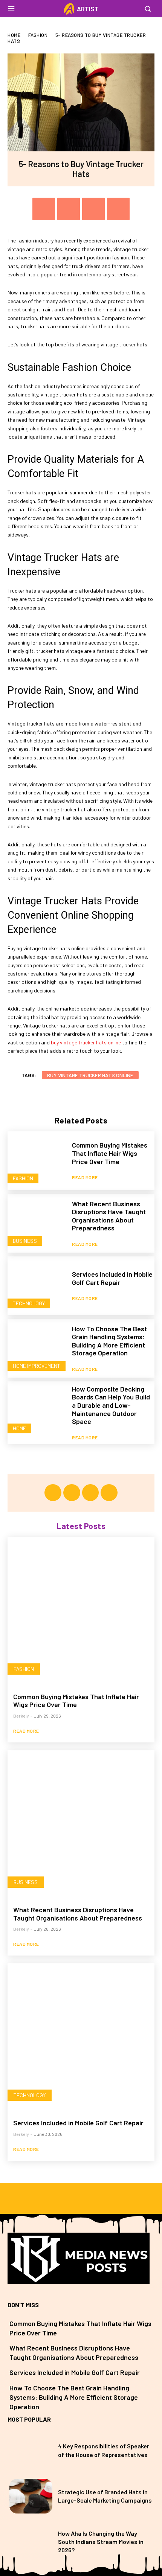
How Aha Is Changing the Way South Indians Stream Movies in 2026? (101, 2542)
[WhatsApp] (118, 209)
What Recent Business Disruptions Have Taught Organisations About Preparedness (109, 1216)
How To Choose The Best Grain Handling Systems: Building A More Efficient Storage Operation (109, 1341)
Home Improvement (37, 1366)
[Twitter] (69, 209)
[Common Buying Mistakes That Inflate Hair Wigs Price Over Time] (37, 1161)
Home (14, 35)
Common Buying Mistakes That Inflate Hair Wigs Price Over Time (110, 1153)
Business (25, 1241)
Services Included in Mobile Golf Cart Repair (112, 1278)
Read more (85, 1177)
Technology (29, 1303)
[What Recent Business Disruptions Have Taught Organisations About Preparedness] (37, 1223)
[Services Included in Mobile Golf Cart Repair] (37, 1286)
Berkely (21, 1716)
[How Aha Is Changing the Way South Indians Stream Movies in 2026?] (31, 2542)
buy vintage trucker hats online (90, 1075)
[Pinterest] (93, 209)
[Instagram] (72, 1493)
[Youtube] (109, 1493)
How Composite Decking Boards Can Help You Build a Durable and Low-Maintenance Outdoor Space (111, 1405)
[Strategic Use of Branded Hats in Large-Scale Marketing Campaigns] (31, 2496)
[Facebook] (44, 209)
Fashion (38, 35)
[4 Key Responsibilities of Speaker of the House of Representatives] (31, 2450)
